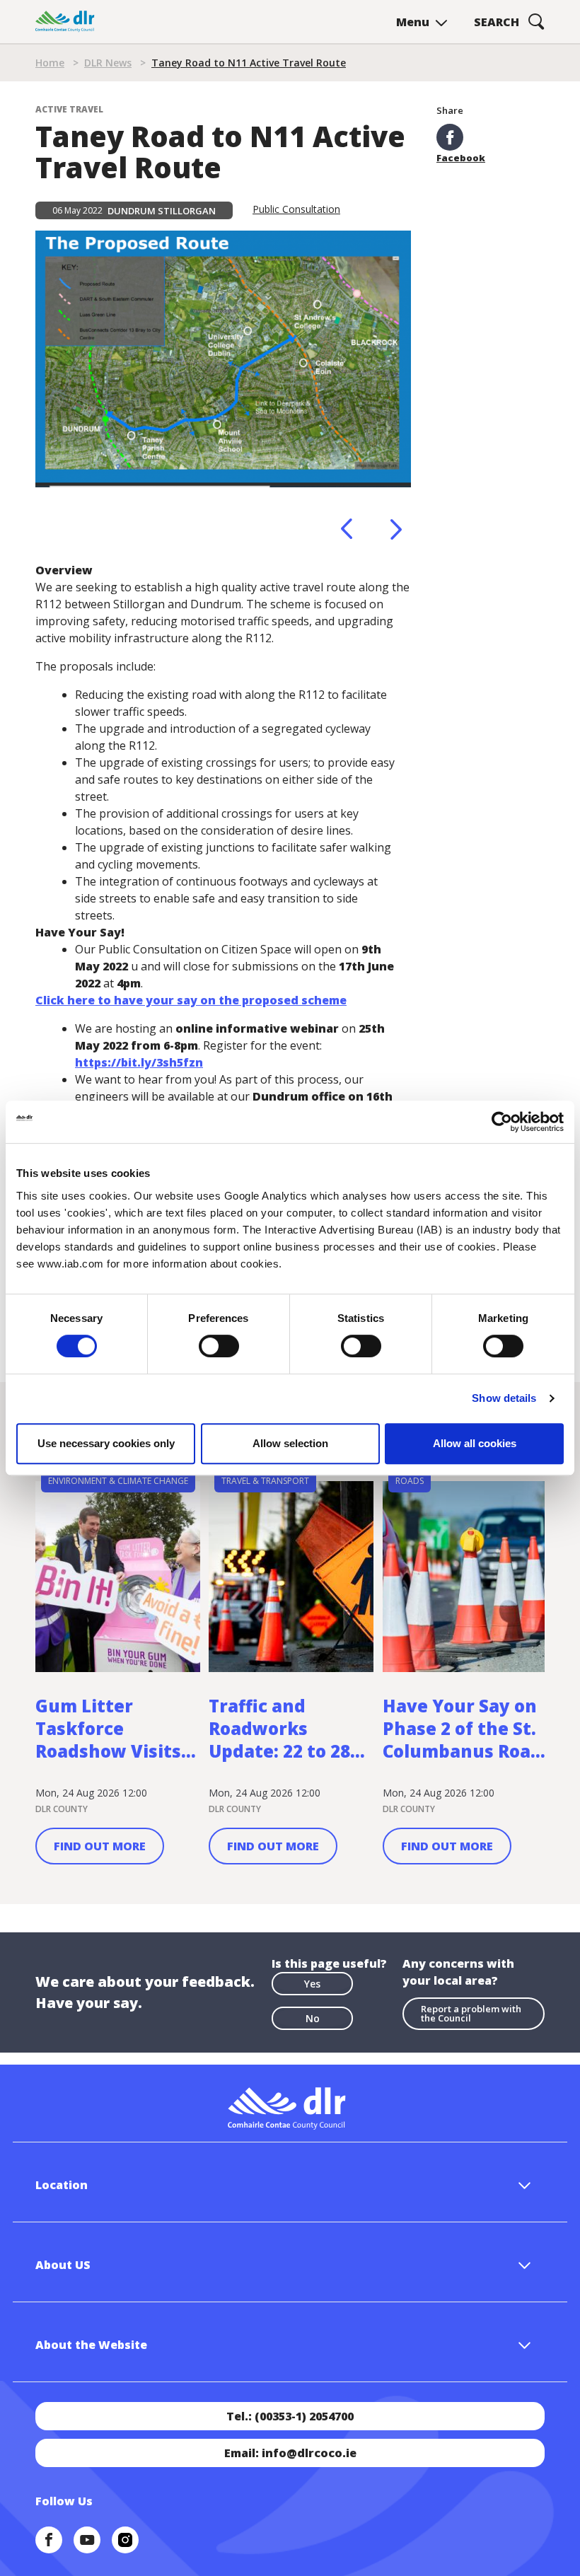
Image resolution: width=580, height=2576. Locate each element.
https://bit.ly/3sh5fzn (139, 1062)
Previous (347, 529)
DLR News (108, 63)
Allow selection (290, 1443)
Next (396, 529)
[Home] (65, 22)
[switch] (219, 1345)
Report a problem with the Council (471, 2013)
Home (50, 63)
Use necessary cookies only (106, 1443)
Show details (504, 1398)
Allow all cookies (475, 1443)
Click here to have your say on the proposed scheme (191, 1000)
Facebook (461, 157)
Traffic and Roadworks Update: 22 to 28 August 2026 (279, 1729)
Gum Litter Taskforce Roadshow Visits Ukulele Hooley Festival (108, 1729)
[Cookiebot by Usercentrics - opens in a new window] (502, 1122)
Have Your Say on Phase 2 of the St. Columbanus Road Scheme (462, 1729)
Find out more (100, 1846)
